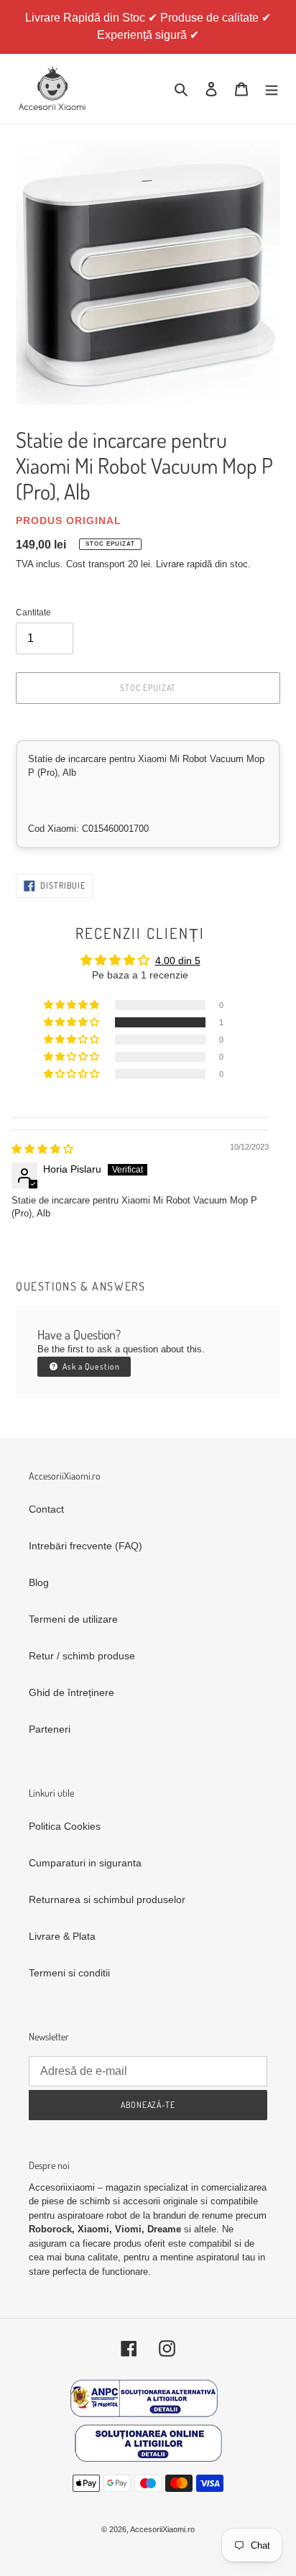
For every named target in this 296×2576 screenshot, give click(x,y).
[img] (42, 1149)
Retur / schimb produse (82, 1656)
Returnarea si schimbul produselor (107, 1899)
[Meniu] (272, 89)
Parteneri (50, 1729)
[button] (73, 1022)
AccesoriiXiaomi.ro (162, 2529)
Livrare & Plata (62, 1936)
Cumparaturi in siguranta (85, 1863)
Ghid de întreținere (71, 1692)
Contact (46, 1509)
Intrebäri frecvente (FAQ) (85, 1546)
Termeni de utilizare (73, 1619)
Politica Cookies (65, 1826)
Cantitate (33, 613)
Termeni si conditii (69, 1973)
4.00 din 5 (178, 961)
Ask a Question (90, 1366)
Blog (39, 1582)
